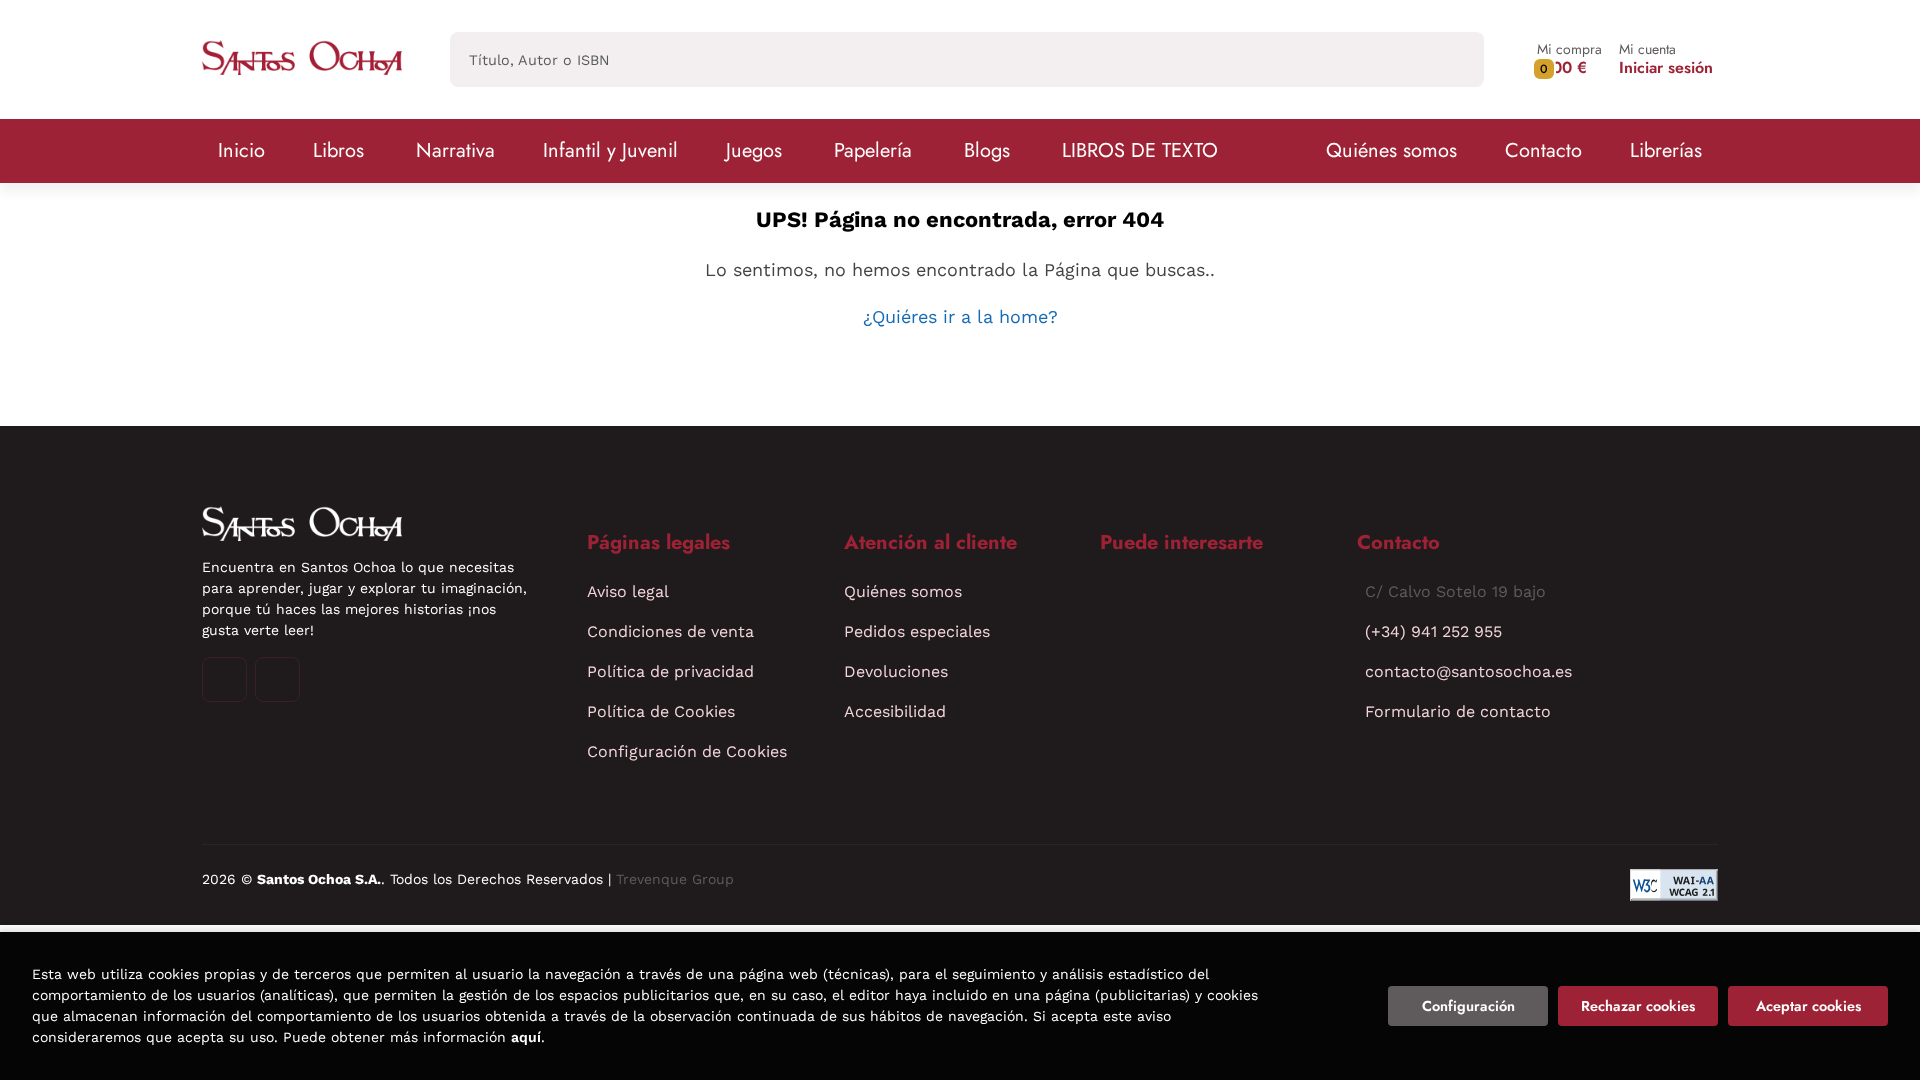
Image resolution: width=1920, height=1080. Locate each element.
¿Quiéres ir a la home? (960, 316)
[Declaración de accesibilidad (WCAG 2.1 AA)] (1674, 885)
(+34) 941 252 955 (1433, 631)
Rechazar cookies (1638, 1006)
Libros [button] (338, 150)
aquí (526, 1037)
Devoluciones (896, 671)
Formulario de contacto (1458, 711)
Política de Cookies (661, 711)
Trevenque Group (675, 879)
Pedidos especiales (917, 631)
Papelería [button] (873, 150)
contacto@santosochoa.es (1468, 671)
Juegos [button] (754, 150)
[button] (1569, 59)
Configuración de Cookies (687, 751)
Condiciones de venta (670, 631)
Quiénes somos (1391, 150)
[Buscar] (1451, 59)
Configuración (1468, 1006)
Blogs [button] (987, 150)
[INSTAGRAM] (224, 679)
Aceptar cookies (1808, 1006)
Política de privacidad (670, 671)
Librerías (1666, 150)
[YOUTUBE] (277, 679)
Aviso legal (628, 591)
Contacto (1543, 150)
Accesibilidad (895, 711)
